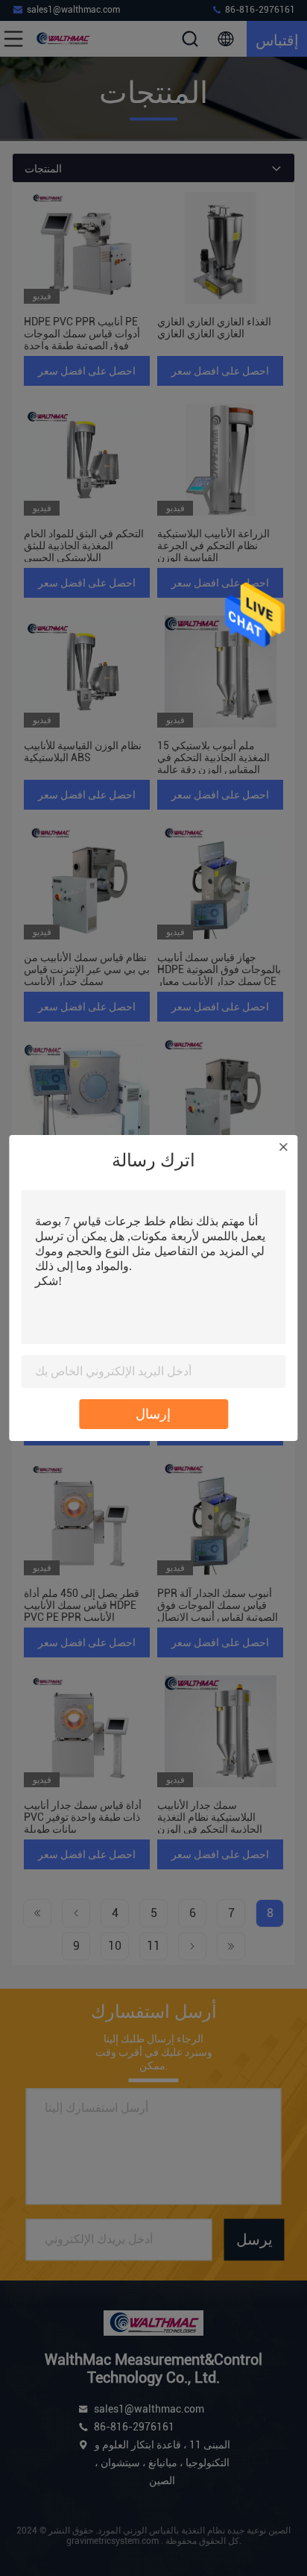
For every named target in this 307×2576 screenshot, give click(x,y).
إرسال (153, 1414)
